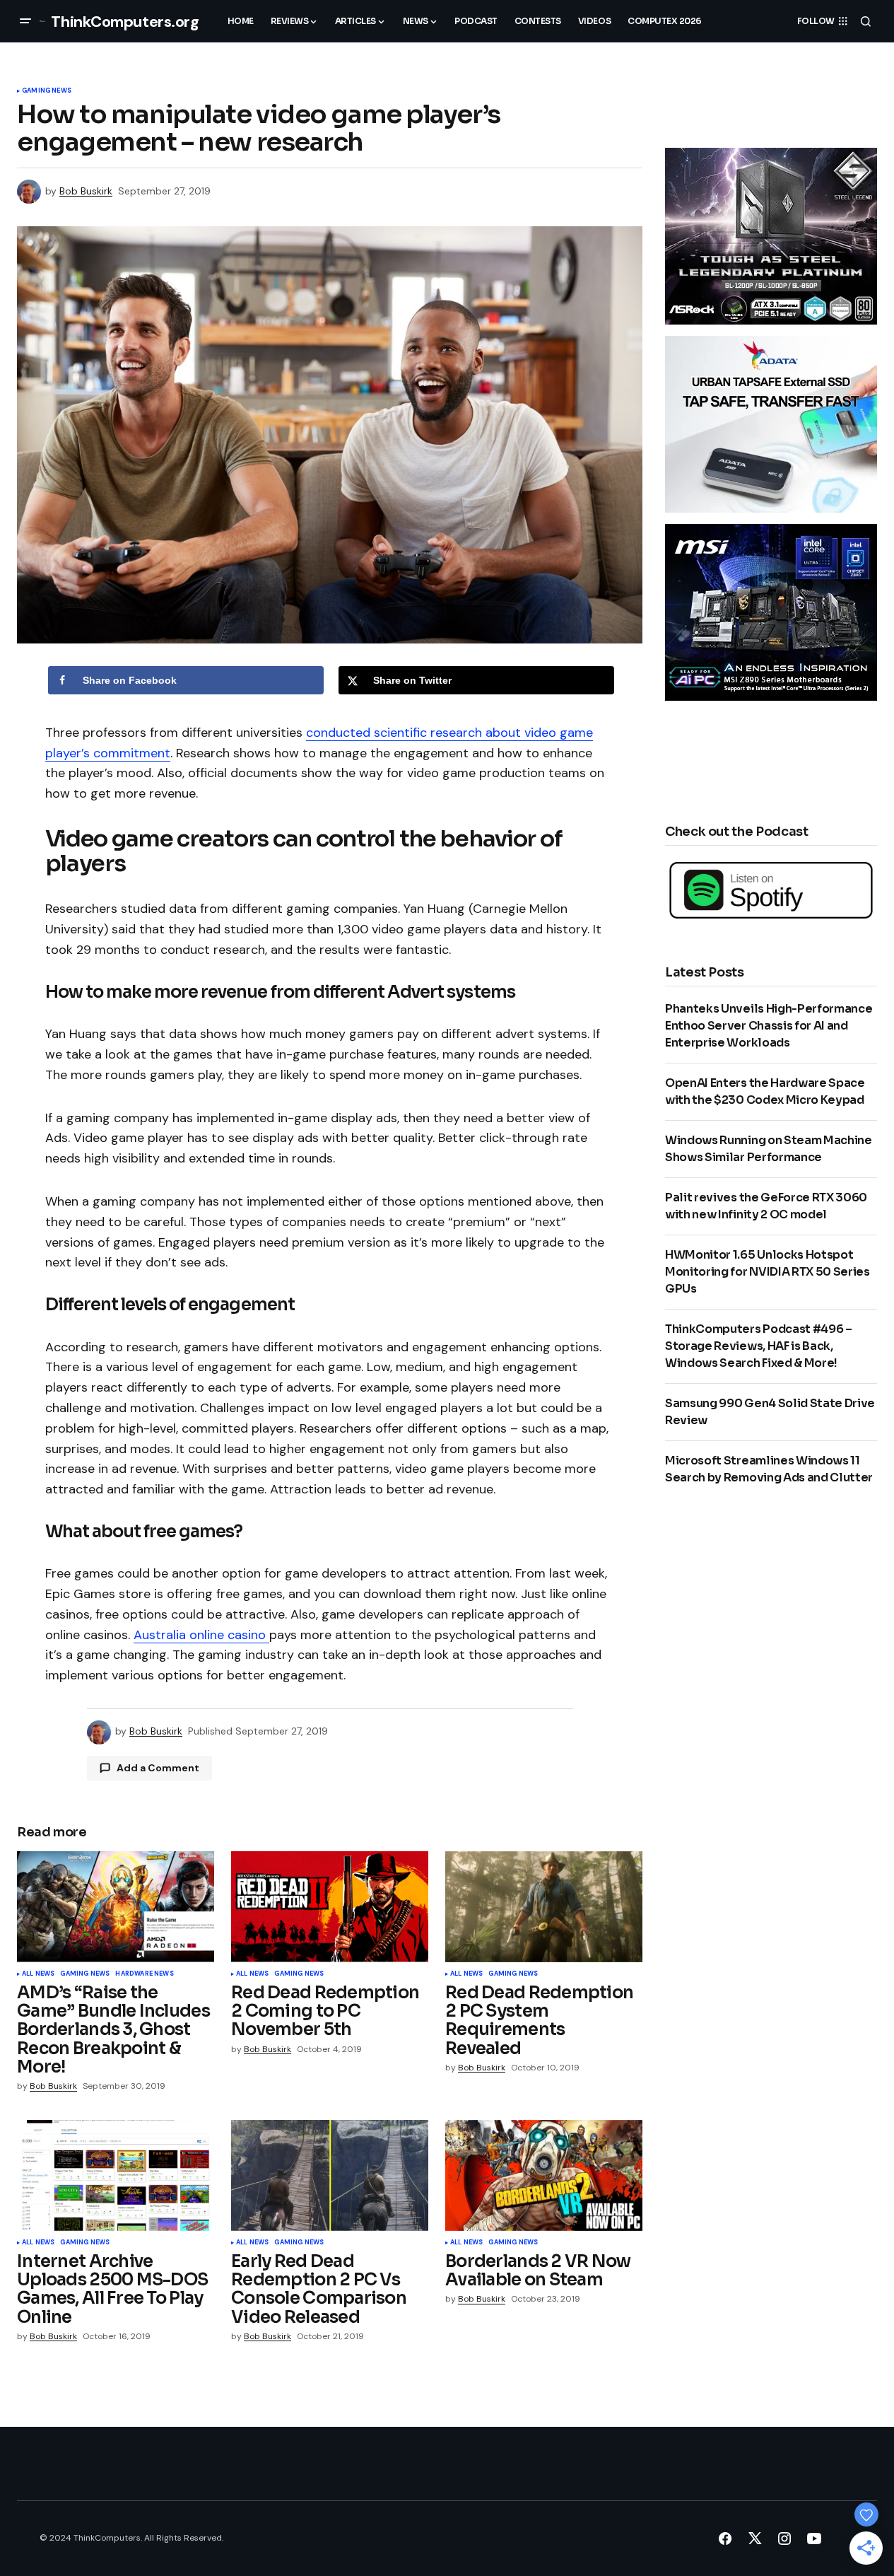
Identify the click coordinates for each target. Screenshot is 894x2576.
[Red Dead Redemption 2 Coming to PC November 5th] (330, 1907)
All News (38, 1974)
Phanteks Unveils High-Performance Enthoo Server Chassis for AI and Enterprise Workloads (769, 1026)
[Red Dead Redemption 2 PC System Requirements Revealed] (544, 1907)
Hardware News (144, 1974)
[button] (25, 21)
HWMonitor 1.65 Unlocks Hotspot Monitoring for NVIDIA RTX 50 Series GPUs (767, 1272)
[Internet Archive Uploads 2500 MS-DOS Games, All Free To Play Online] (116, 2175)
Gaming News (47, 91)
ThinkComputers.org (125, 22)
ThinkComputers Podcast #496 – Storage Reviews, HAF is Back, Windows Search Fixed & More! (759, 1346)
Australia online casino (201, 1635)
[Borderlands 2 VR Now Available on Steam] (544, 2175)
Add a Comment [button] (158, 1768)
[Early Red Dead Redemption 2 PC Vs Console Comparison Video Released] (330, 2175)
